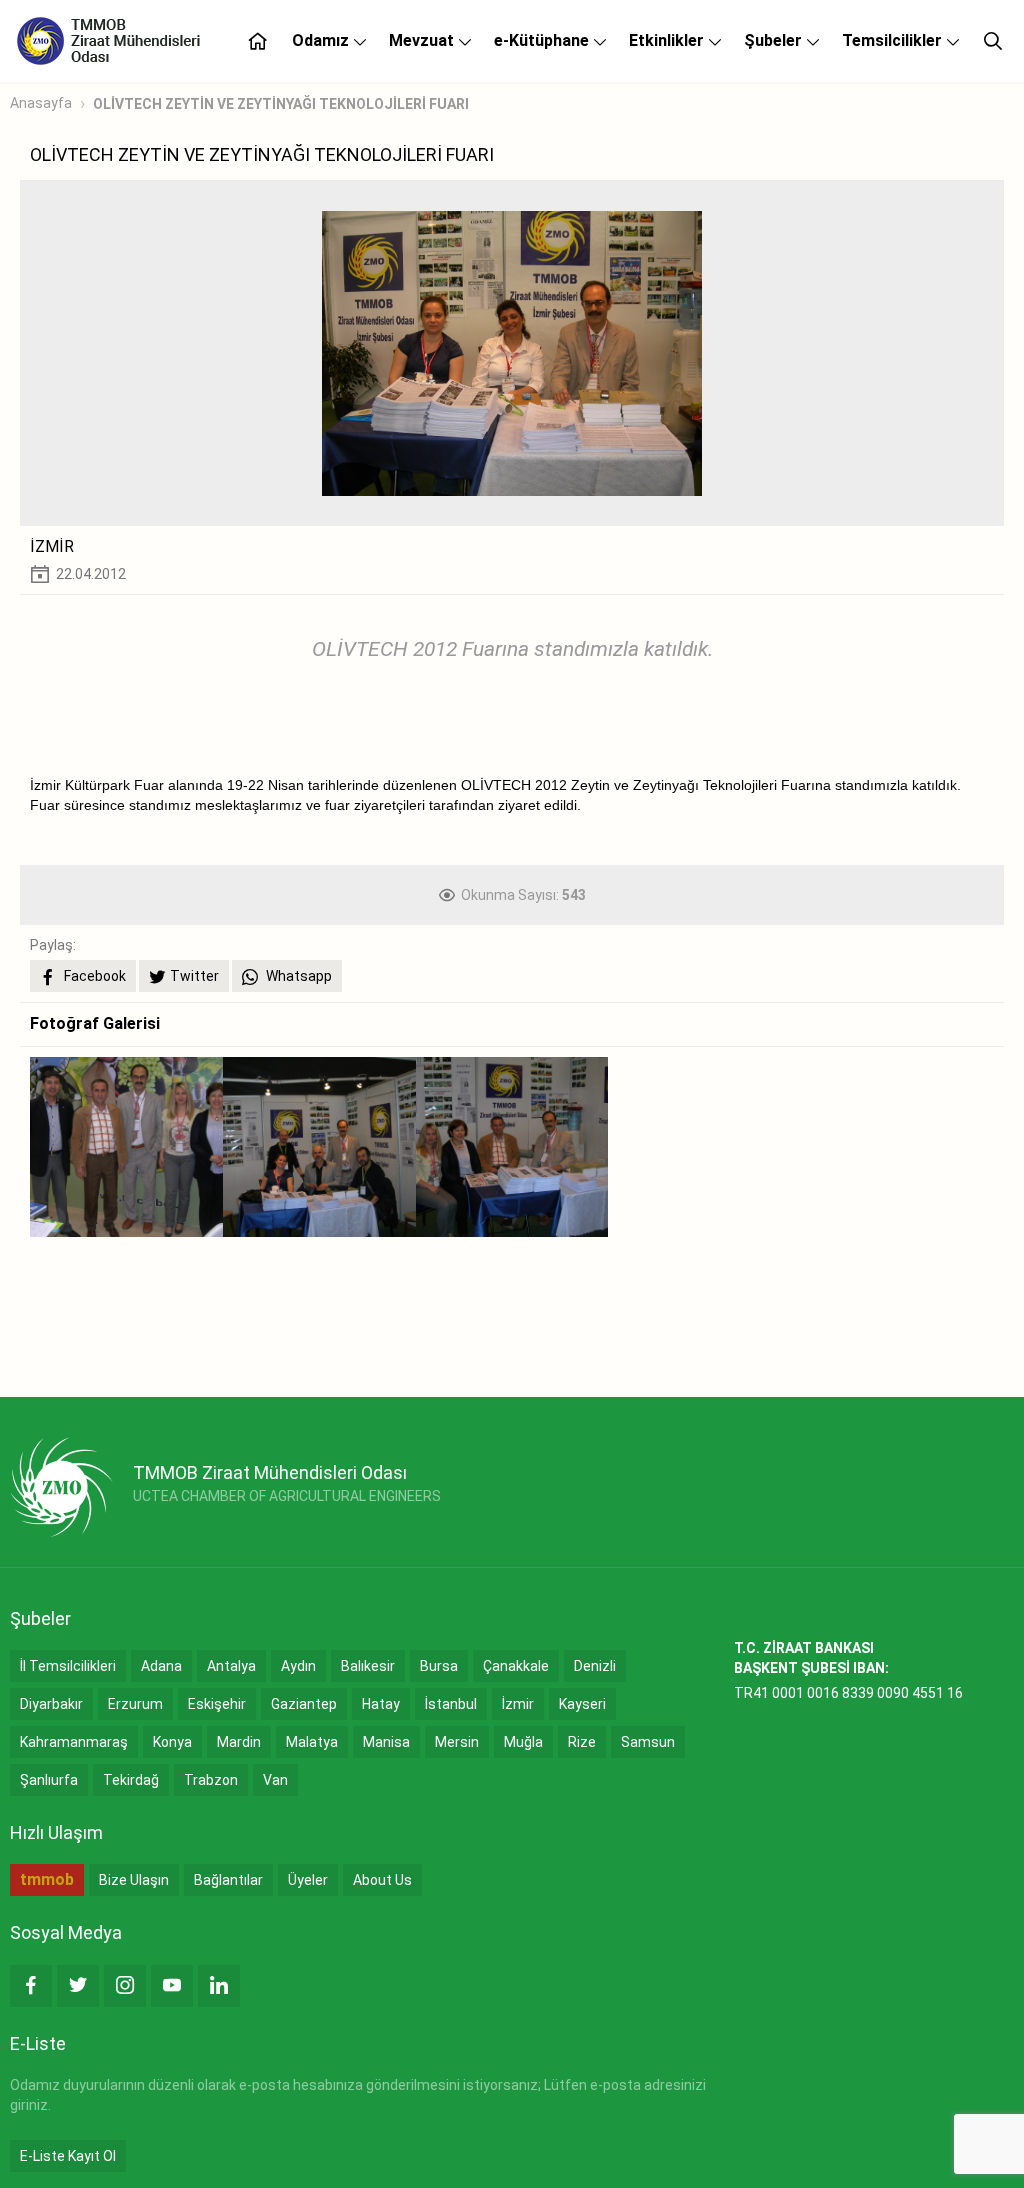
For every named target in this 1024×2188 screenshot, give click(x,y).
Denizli (595, 1666)
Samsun (648, 1742)
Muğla (523, 1742)
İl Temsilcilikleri (68, 1666)
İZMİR (52, 546)
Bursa (439, 1666)
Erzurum (135, 1704)
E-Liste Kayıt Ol (68, 2156)
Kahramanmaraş (74, 1742)
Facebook (93, 976)
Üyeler (308, 1880)
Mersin (457, 1742)
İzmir (518, 1704)
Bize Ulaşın (134, 1880)
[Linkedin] (219, 1986)
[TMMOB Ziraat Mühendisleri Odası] (61, 1487)
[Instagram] (125, 1986)
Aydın (298, 1666)
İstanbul (451, 1704)
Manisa (386, 1742)
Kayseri (582, 1704)
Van (275, 1780)
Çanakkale (516, 1666)
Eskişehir (217, 1704)
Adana (161, 1666)
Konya (172, 1742)
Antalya (231, 1666)
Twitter (194, 976)
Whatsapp (297, 976)
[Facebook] (31, 1986)
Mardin (239, 1742)
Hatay (381, 1704)
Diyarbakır (51, 1704)
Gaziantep (304, 1704)
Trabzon (211, 1780)
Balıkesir (368, 1666)
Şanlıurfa (49, 1780)
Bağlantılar (228, 1880)
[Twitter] (78, 1986)
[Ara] (993, 41)
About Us (382, 1880)
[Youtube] (172, 1986)
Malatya (312, 1742)
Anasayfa (41, 103)
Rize (582, 1742)
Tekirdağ (131, 1780)
